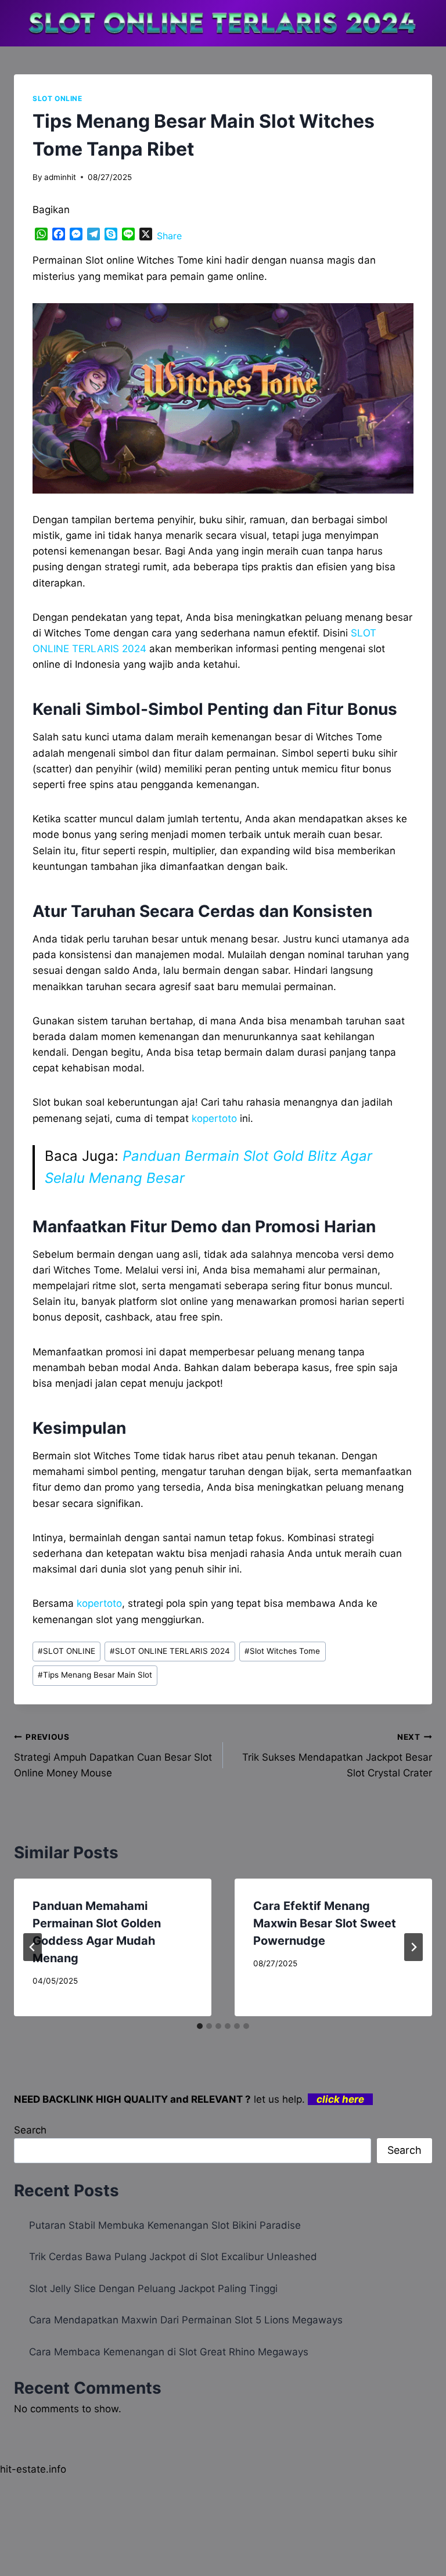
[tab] (200, 2026)
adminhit (60, 177)
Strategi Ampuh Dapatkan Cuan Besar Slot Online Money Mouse (113, 1755)
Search (30, 2130)
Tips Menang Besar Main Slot (95, 1675)
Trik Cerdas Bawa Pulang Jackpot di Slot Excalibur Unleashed (173, 2257)
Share (169, 236)
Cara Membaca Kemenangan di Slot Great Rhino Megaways (169, 2352)
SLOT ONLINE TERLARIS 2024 (170, 1651)
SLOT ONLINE (57, 98)
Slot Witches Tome (282, 1651)
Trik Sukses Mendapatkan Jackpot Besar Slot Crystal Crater (337, 1755)
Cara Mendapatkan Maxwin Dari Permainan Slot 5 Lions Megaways (186, 2320)
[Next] (413, 1947)
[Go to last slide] (33, 1947)
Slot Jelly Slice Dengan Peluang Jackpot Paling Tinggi (153, 2289)
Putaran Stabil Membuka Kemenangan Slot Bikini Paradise (165, 2225)
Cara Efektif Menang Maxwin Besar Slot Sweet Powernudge (325, 1923)
